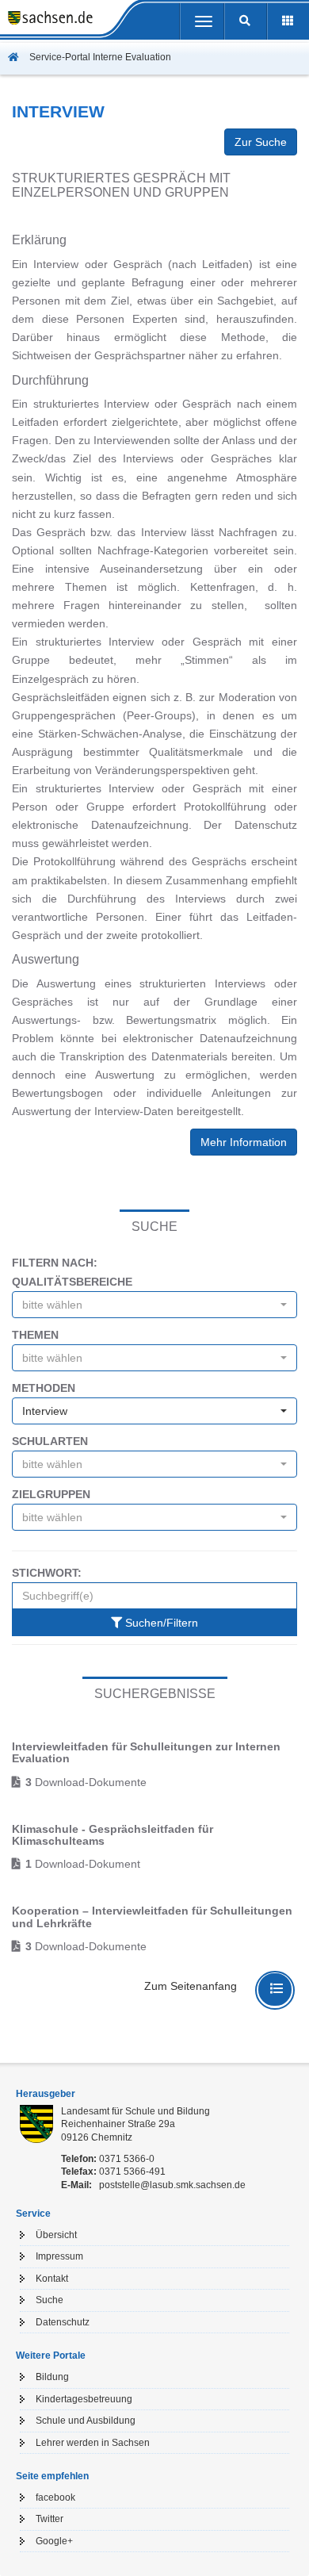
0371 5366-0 (127, 2159)
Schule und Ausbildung (86, 2421)
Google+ (54, 2541)
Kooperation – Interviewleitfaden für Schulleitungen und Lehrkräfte (152, 1917)
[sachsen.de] (46, 20)
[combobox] (154, 1305)
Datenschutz (63, 2322)
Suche (50, 2300)
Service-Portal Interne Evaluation (99, 57)
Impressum (59, 2256)
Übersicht (56, 2235)
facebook (55, 2497)
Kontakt (52, 2279)
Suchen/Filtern (160, 1623)
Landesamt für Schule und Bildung (135, 2111)
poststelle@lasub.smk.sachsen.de (172, 2185)
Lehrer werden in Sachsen (93, 2443)
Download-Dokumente (86, 1782)
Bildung (52, 2377)
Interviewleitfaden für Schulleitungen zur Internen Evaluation (146, 1752)
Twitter (50, 2519)
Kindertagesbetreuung (84, 2399)
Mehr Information (244, 1142)
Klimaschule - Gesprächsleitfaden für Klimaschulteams (113, 1835)
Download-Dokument (83, 1864)
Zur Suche (261, 142)
